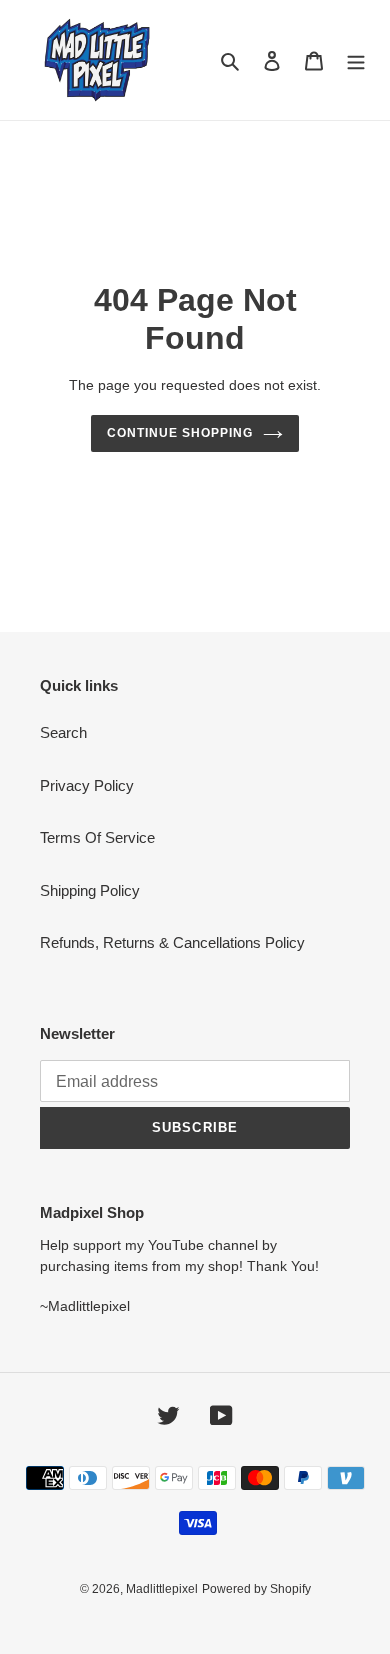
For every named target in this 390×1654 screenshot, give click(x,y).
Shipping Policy (90, 890)
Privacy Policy (87, 785)
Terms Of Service (97, 837)
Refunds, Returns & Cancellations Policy (172, 942)
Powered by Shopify (256, 1589)
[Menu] (356, 60)
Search (63, 732)
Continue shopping (180, 433)
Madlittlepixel (162, 1589)
